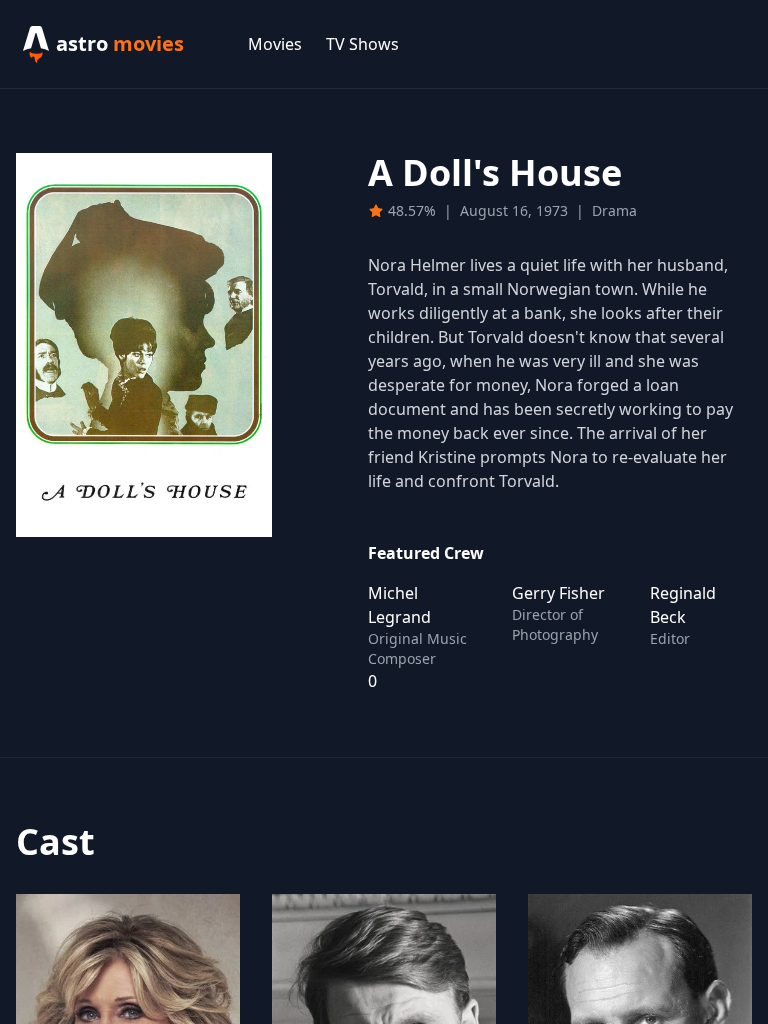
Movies (275, 44)
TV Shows (362, 44)
